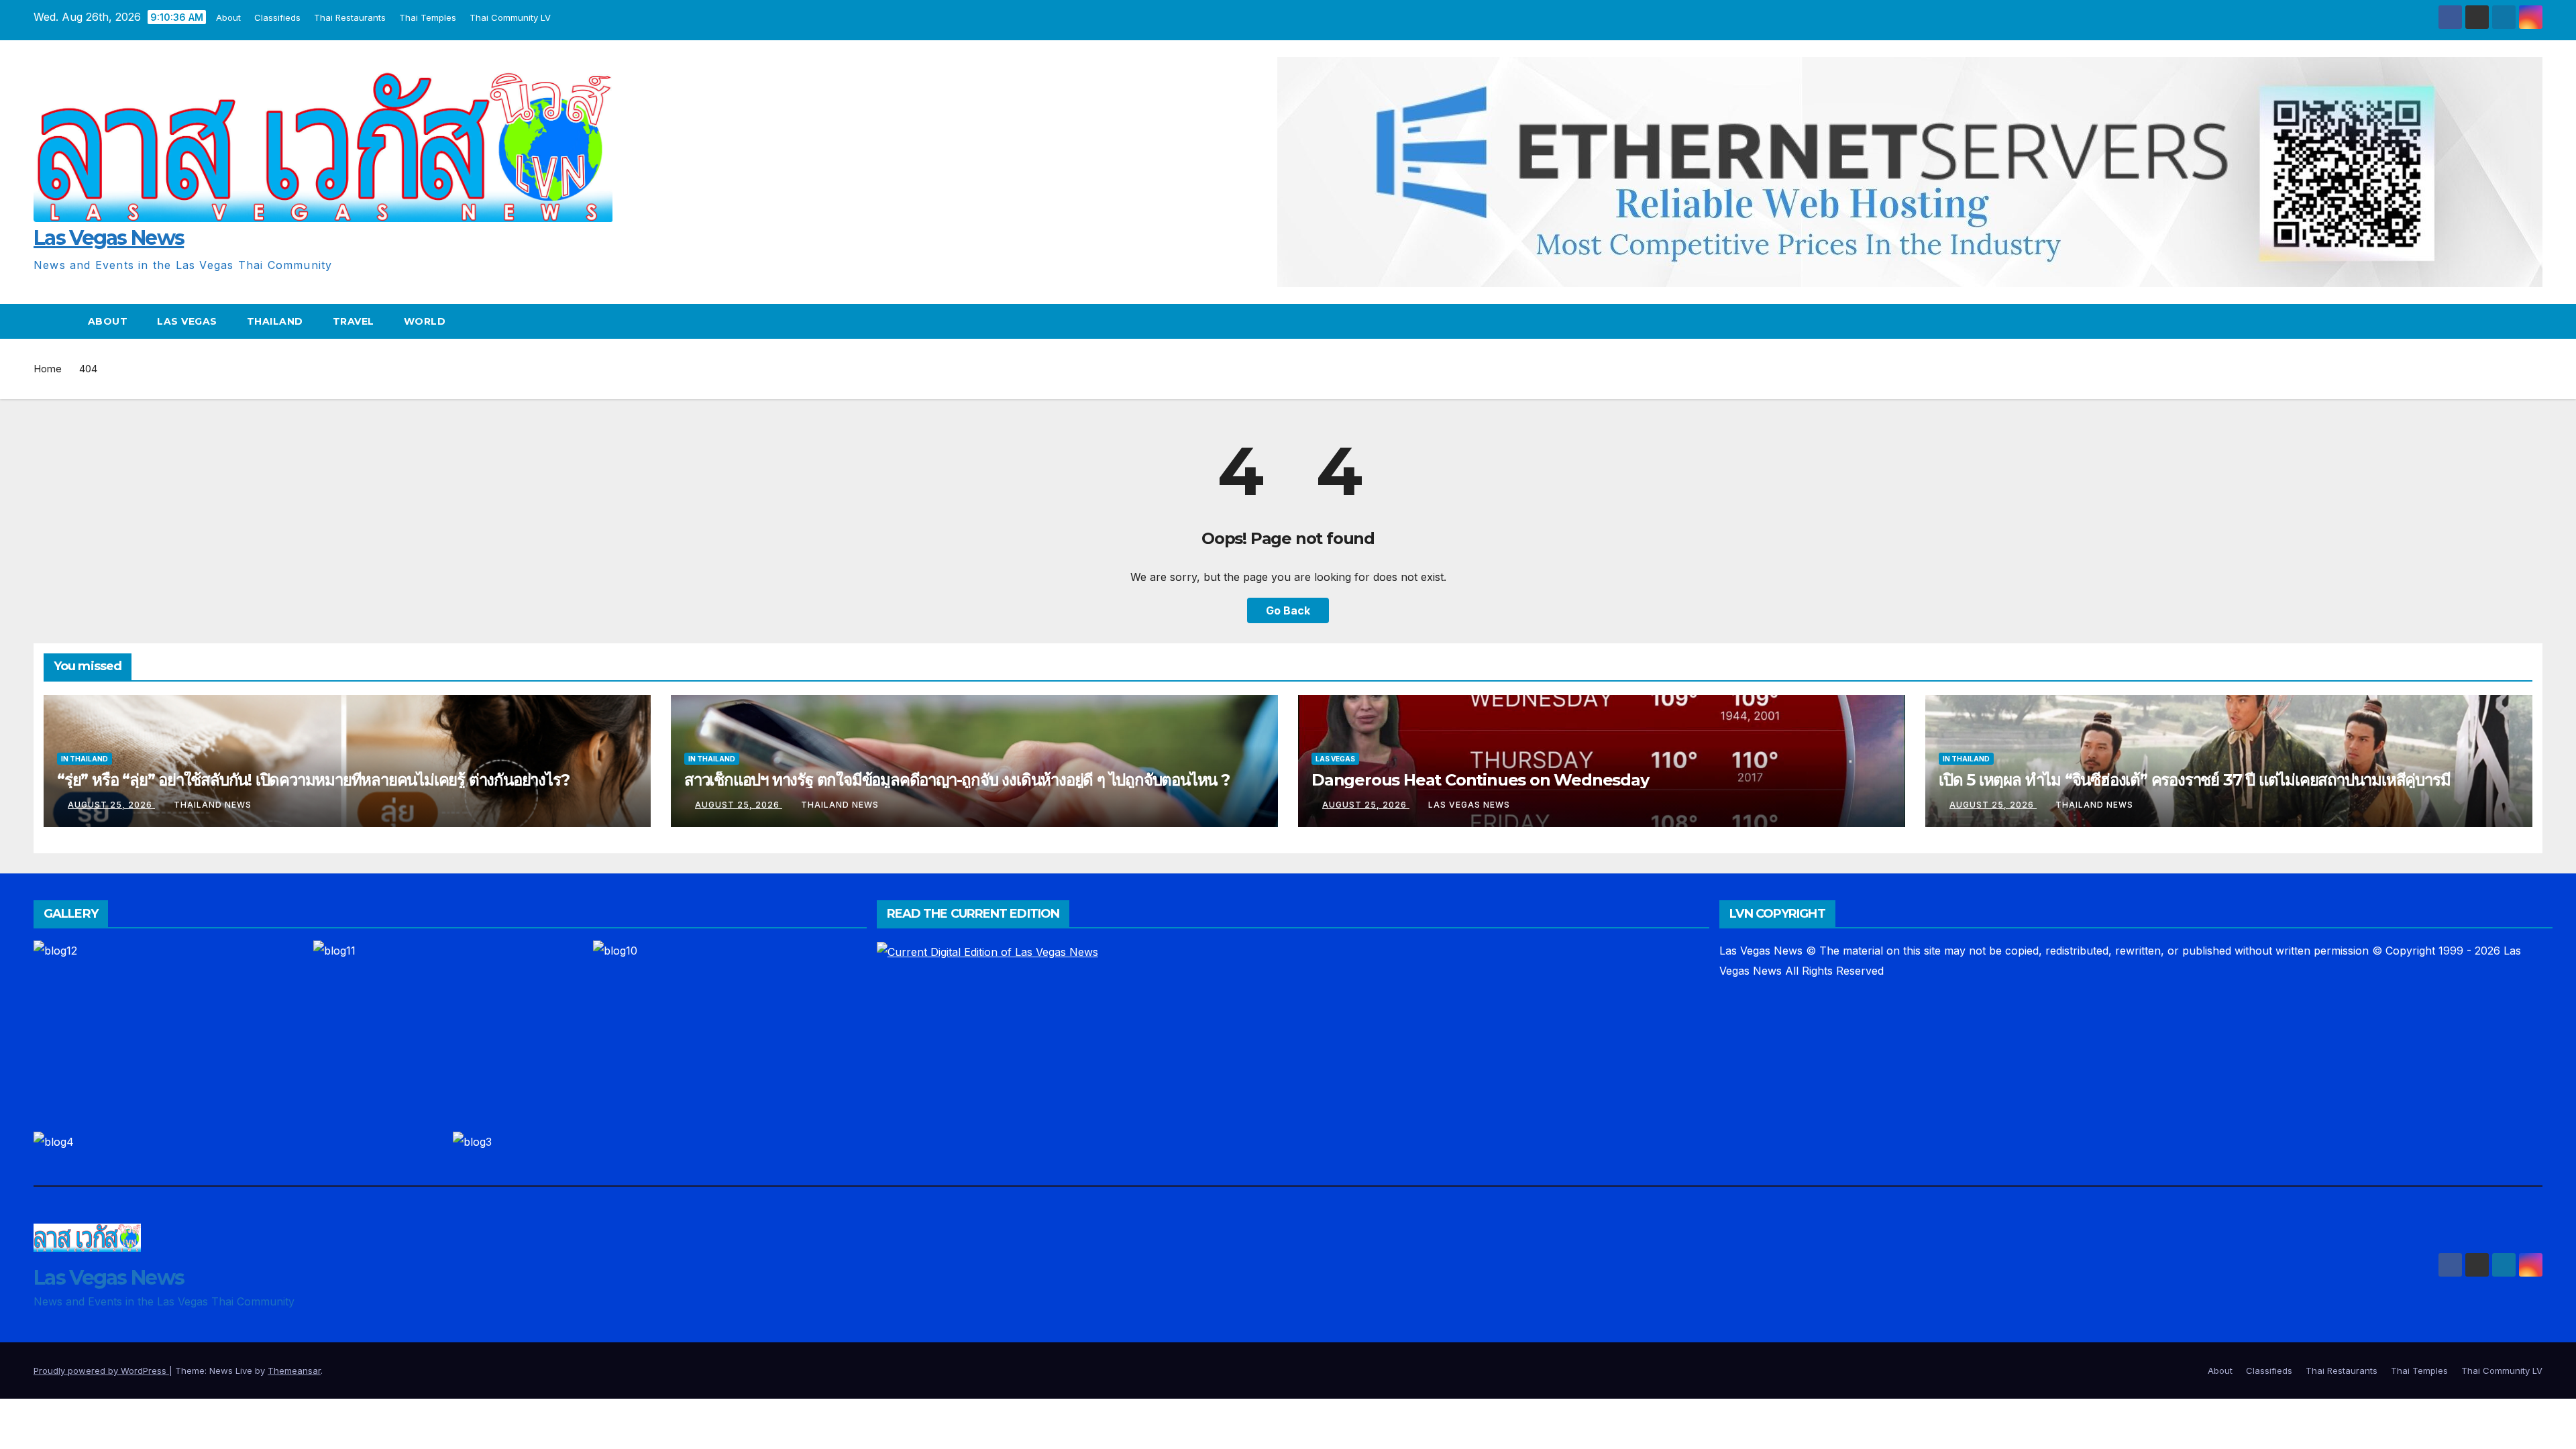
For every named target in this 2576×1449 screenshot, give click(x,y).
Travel (354, 321)
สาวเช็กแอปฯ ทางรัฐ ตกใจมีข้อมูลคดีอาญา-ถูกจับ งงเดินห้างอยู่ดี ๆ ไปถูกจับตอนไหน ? (957, 780)
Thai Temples (428, 17)
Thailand (275, 321)
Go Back (1288, 610)
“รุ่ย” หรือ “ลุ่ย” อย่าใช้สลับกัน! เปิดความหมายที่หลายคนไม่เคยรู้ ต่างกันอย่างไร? (313, 780)
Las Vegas (187, 321)
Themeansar (294, 1371)
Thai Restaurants (350, 17)
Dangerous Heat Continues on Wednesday (1480, 780)
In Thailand (85, 759)
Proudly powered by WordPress (101, 1371)
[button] (2533, 321)
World (425, 321)
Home (48, 369)
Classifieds (277, 17)
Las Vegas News (109, 238)
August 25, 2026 (111, 805)
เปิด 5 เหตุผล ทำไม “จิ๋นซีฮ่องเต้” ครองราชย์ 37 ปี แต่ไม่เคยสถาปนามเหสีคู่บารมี (2194, 780)
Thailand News (213, 805)
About (228, 17)
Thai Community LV (510, 17)
